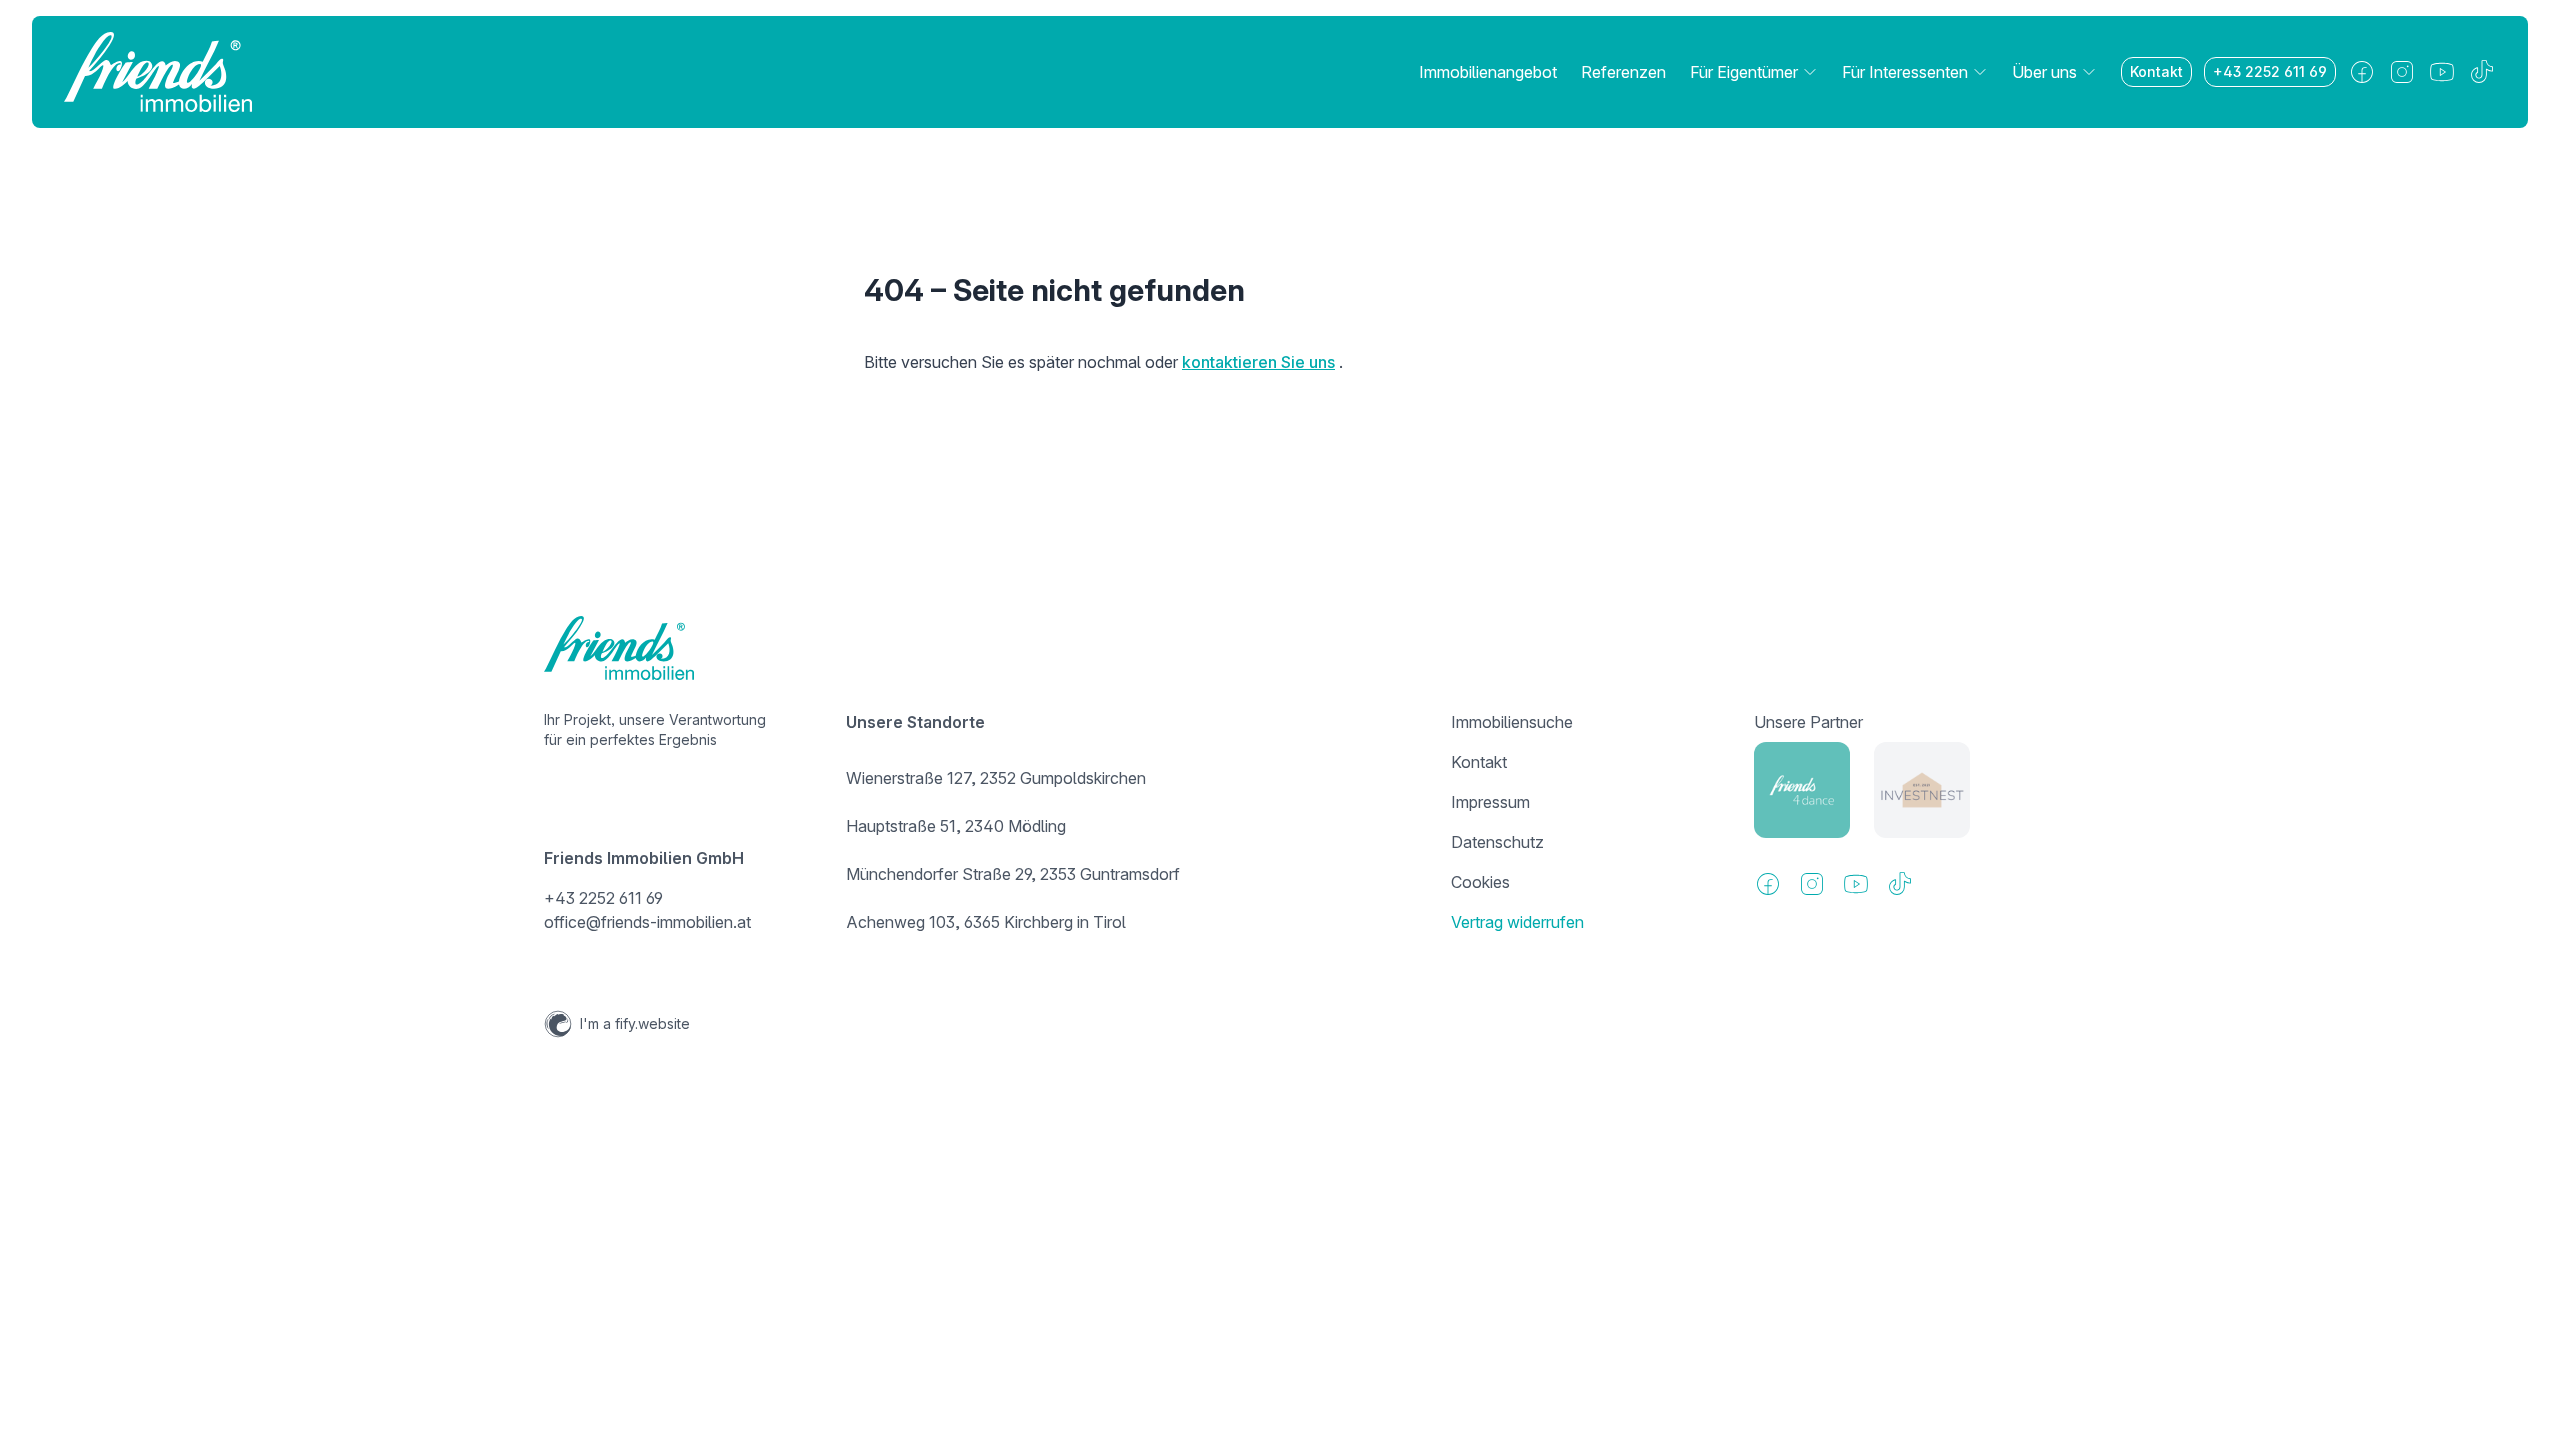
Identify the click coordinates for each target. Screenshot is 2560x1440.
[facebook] (2362, 72)
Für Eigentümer (1744, 72)
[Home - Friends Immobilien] (158, 72)
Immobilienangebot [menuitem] (1488, 72)
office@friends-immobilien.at (647, 922)
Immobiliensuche (1512, 722)
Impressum (1490, 802)
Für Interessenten (1905, 72)
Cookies (1480, 882)
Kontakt (2156, 71)
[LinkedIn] (2442, 72)
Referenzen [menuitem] (1623, 72)
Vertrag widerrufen (1517, 922)
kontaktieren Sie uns (1258, 362)
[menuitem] (1754, 72)
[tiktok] (2482, 72)
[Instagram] (2402, 72)
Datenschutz (1497, 842)
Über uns (2044, 72)
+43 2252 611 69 (2270, 71)
